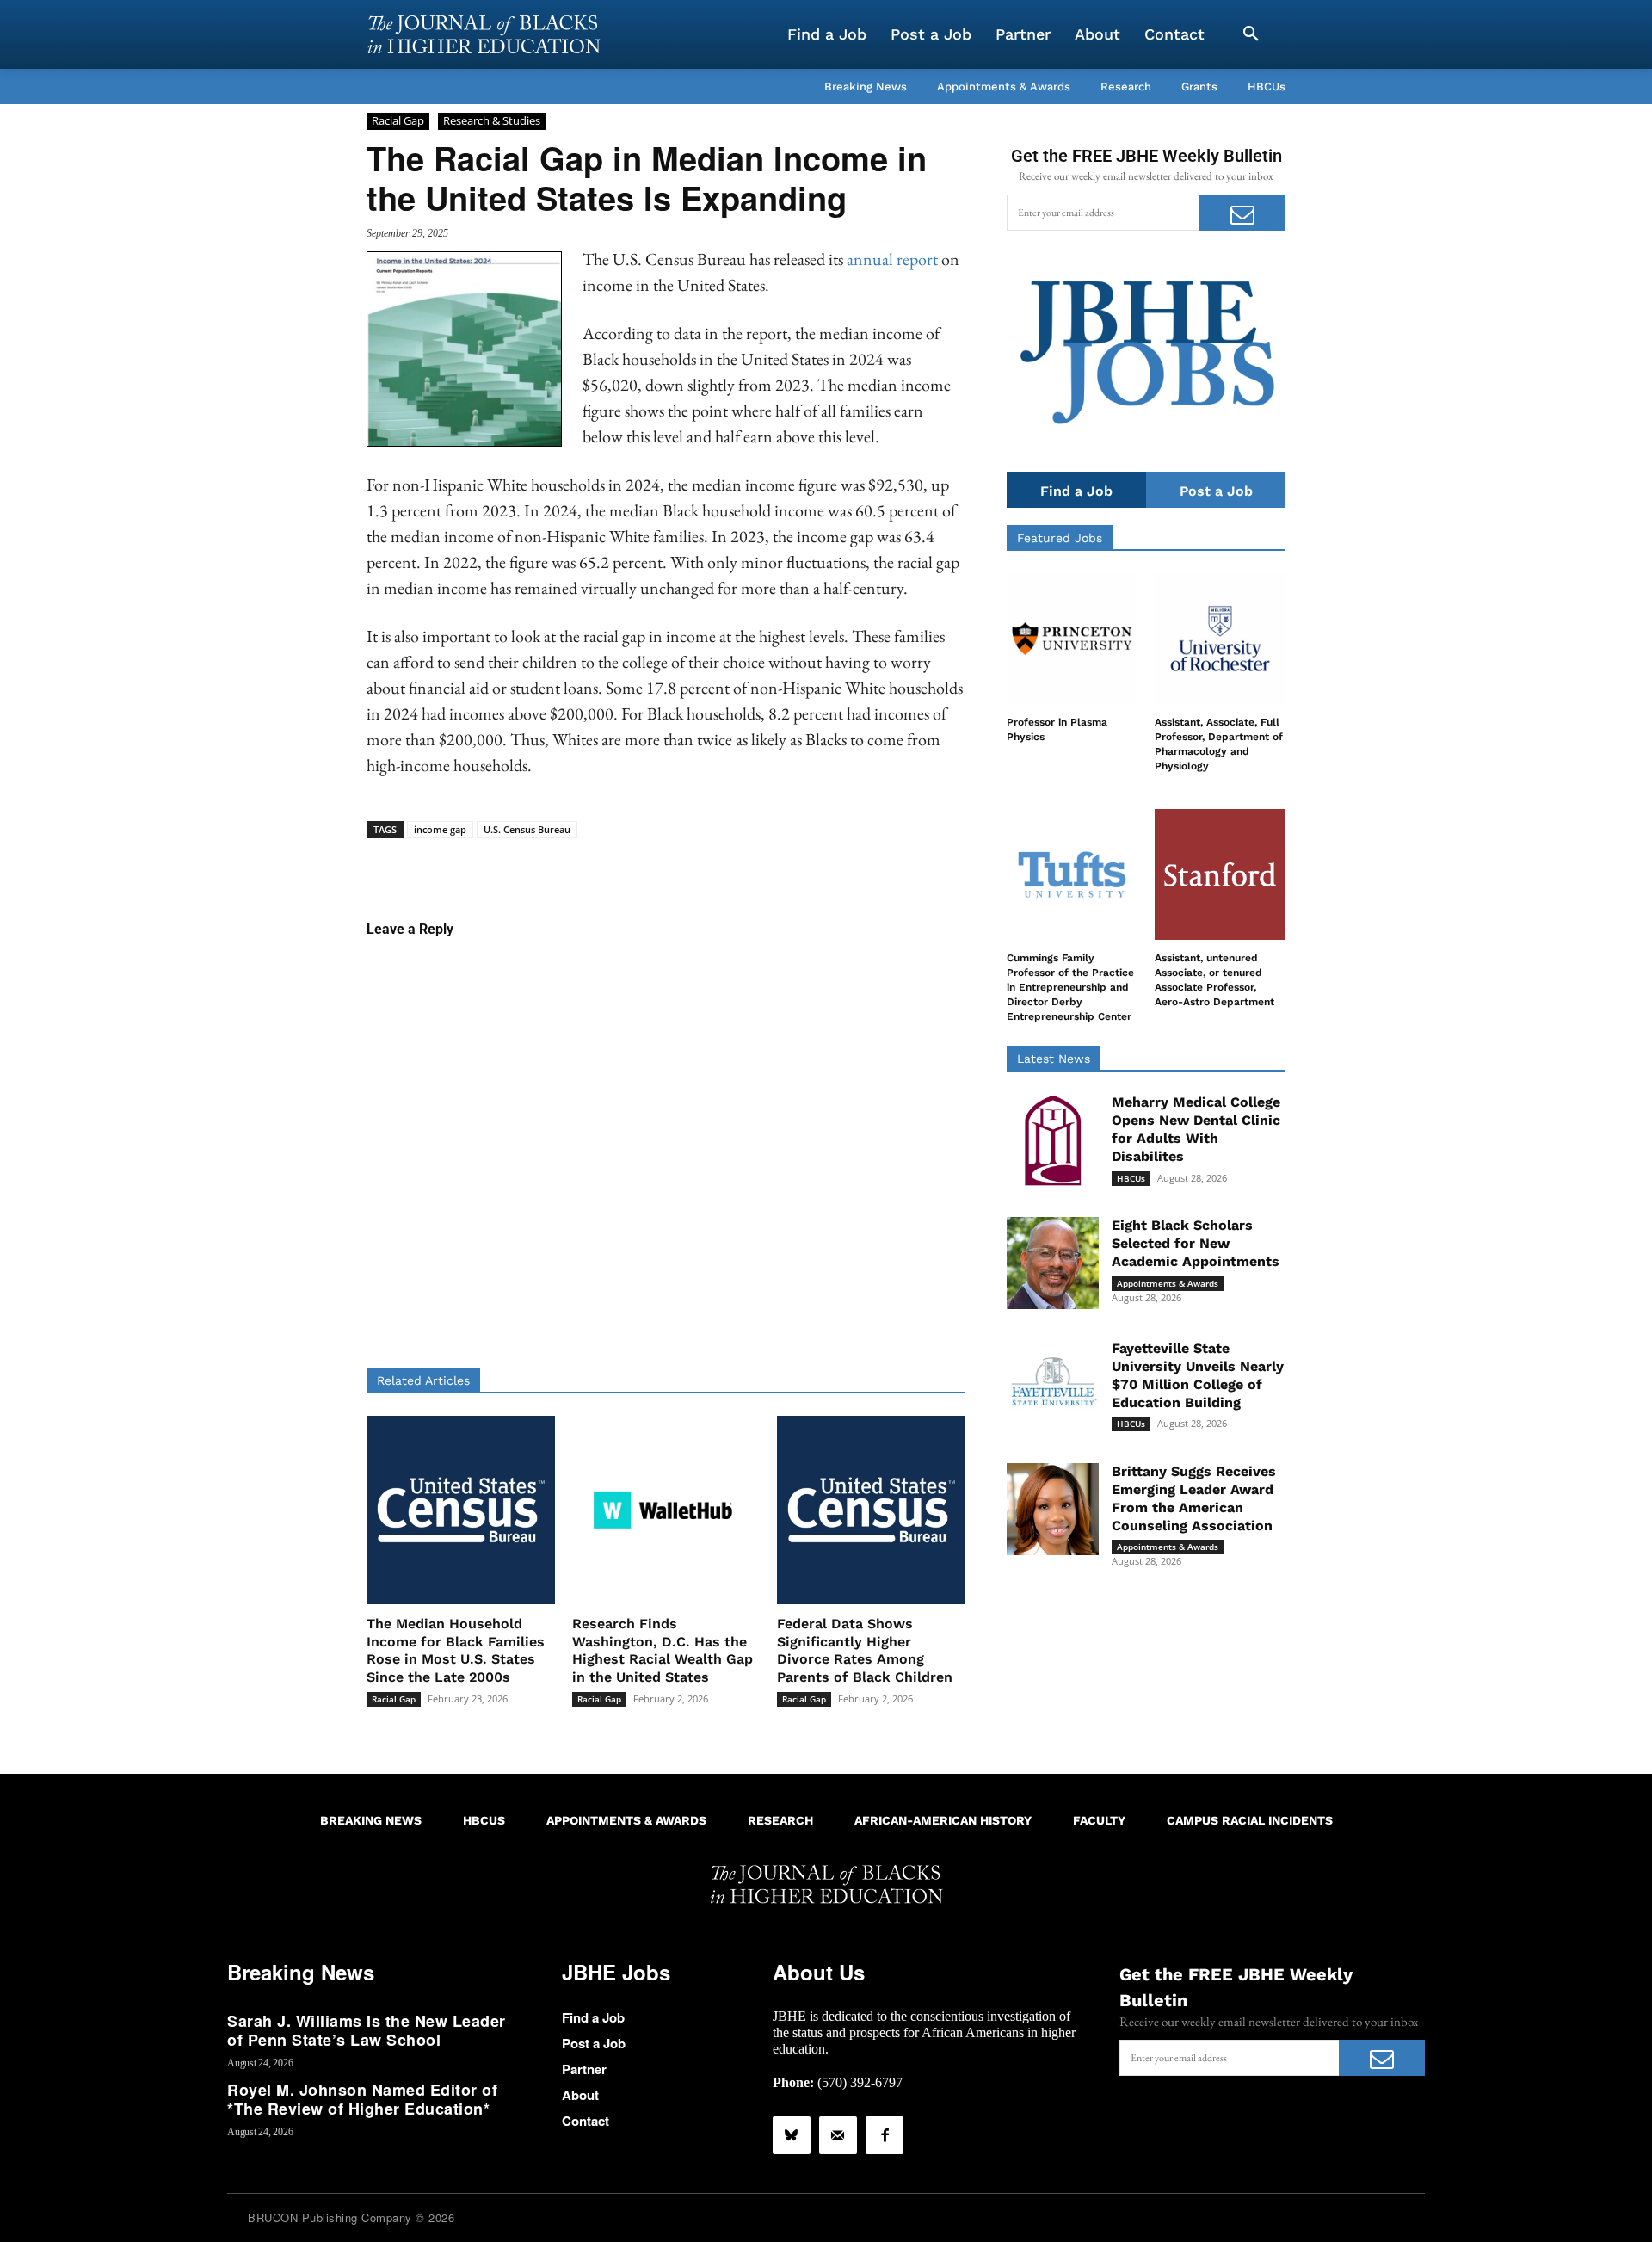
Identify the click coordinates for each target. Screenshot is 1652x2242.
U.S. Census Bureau (527, 829)
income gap (440, 829)
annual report (894, 259)
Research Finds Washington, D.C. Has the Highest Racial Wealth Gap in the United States (663, 1650)
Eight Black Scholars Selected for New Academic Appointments (1196, 1243)
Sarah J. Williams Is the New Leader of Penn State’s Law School (367, 2030)
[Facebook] (885, 2135)
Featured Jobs (1060, 538)
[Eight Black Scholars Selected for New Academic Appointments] (1053, 1263)
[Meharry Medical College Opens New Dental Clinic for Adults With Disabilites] (1053, 1140)
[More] (798, 865)
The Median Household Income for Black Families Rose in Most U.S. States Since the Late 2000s (456, 1650)
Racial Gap (398, 120)
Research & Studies (492, 120)
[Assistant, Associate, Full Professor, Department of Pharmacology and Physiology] (1220, 639)
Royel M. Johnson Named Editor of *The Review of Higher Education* (362, 2099)
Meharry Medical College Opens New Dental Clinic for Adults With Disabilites (1196, 1129)
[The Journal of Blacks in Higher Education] (484, 34)
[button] (1251, 34)
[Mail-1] (838, 2135)
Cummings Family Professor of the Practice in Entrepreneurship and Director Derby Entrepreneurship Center (1070, 987)
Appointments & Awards (1168, 1283)
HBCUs (1131, 1178)
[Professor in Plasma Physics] (1072, 639)
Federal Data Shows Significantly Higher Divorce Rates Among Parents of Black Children (865, 1650)
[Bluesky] (792, 2135)
